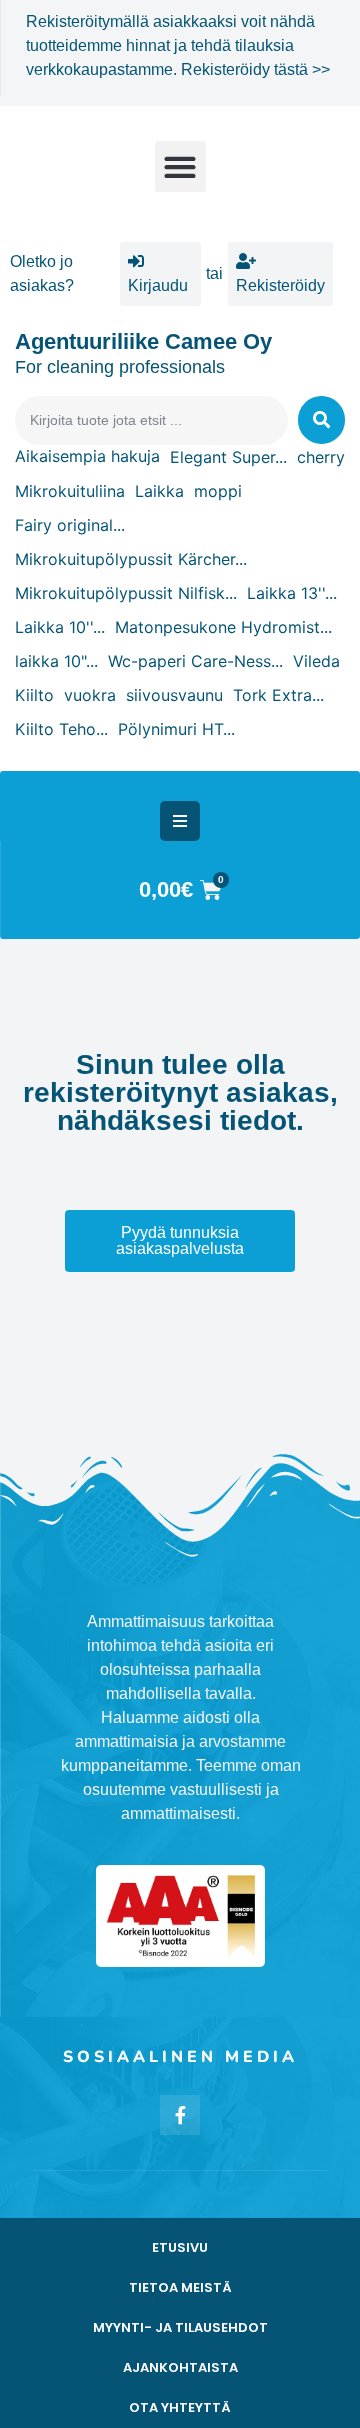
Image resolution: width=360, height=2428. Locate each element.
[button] (180, 166)
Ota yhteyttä (180, 2407)
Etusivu (180, 2247)
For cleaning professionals (120, 367)
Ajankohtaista (180, 2367)
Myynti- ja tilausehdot (180, 2327)
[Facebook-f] (180, 2115)
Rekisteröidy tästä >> (255, 69)
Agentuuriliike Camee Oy (143, 341)
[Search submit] (321, 420)
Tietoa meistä (180, 2287)
